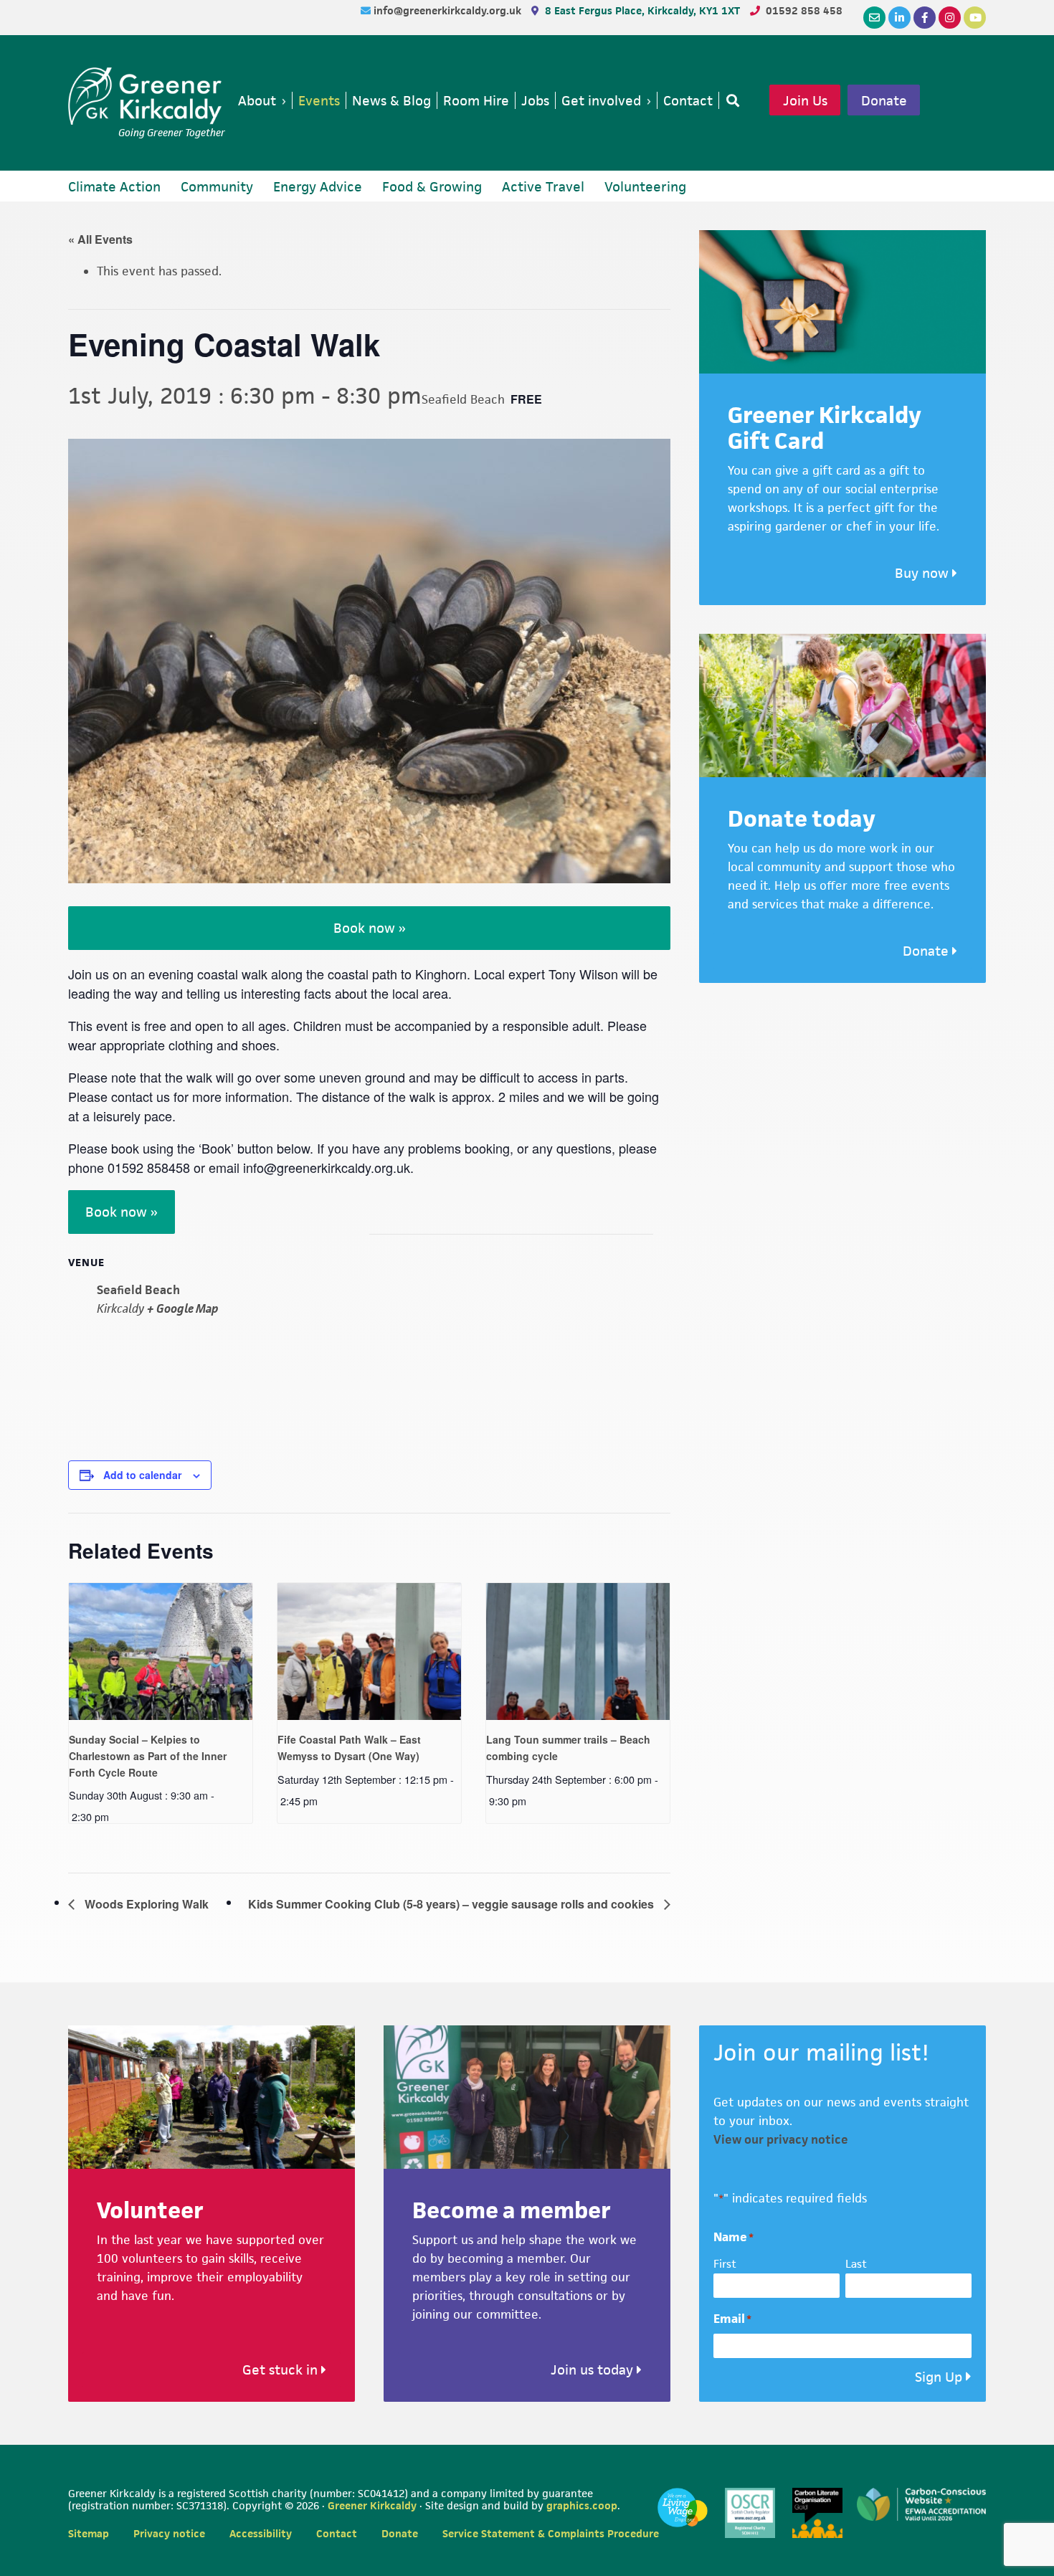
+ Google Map (183, 1308)
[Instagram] (950, 18)
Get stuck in (282, 2370)
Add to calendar (142, 1475)
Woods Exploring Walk (145, 1904)
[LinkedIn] (899, 18)
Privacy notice (169, 2533)
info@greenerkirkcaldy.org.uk (449, 10)
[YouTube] (975, 18)
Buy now (924, 573)
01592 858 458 (804, 10)
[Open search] (730, 100)
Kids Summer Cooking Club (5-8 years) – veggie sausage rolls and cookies (452, 1904)
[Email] (874, 18)
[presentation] (161, 1652)
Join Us (805, 100)
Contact (337, 2533)
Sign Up (939, 2377)
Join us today (594, 2370)
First (725, 2264)
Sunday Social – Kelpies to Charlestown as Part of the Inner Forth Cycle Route (148, 1755)
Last (856, 2264)
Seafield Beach (138, 1290)
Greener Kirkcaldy (147, 96)
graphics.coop (582, 2505)
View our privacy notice (781, 2139)
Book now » (370, 928)
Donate (884, 100)
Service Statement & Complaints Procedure (551, 2533)
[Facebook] (925, 18)
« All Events (100, 239)
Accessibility (261, 2533)
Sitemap (89, 2533)
